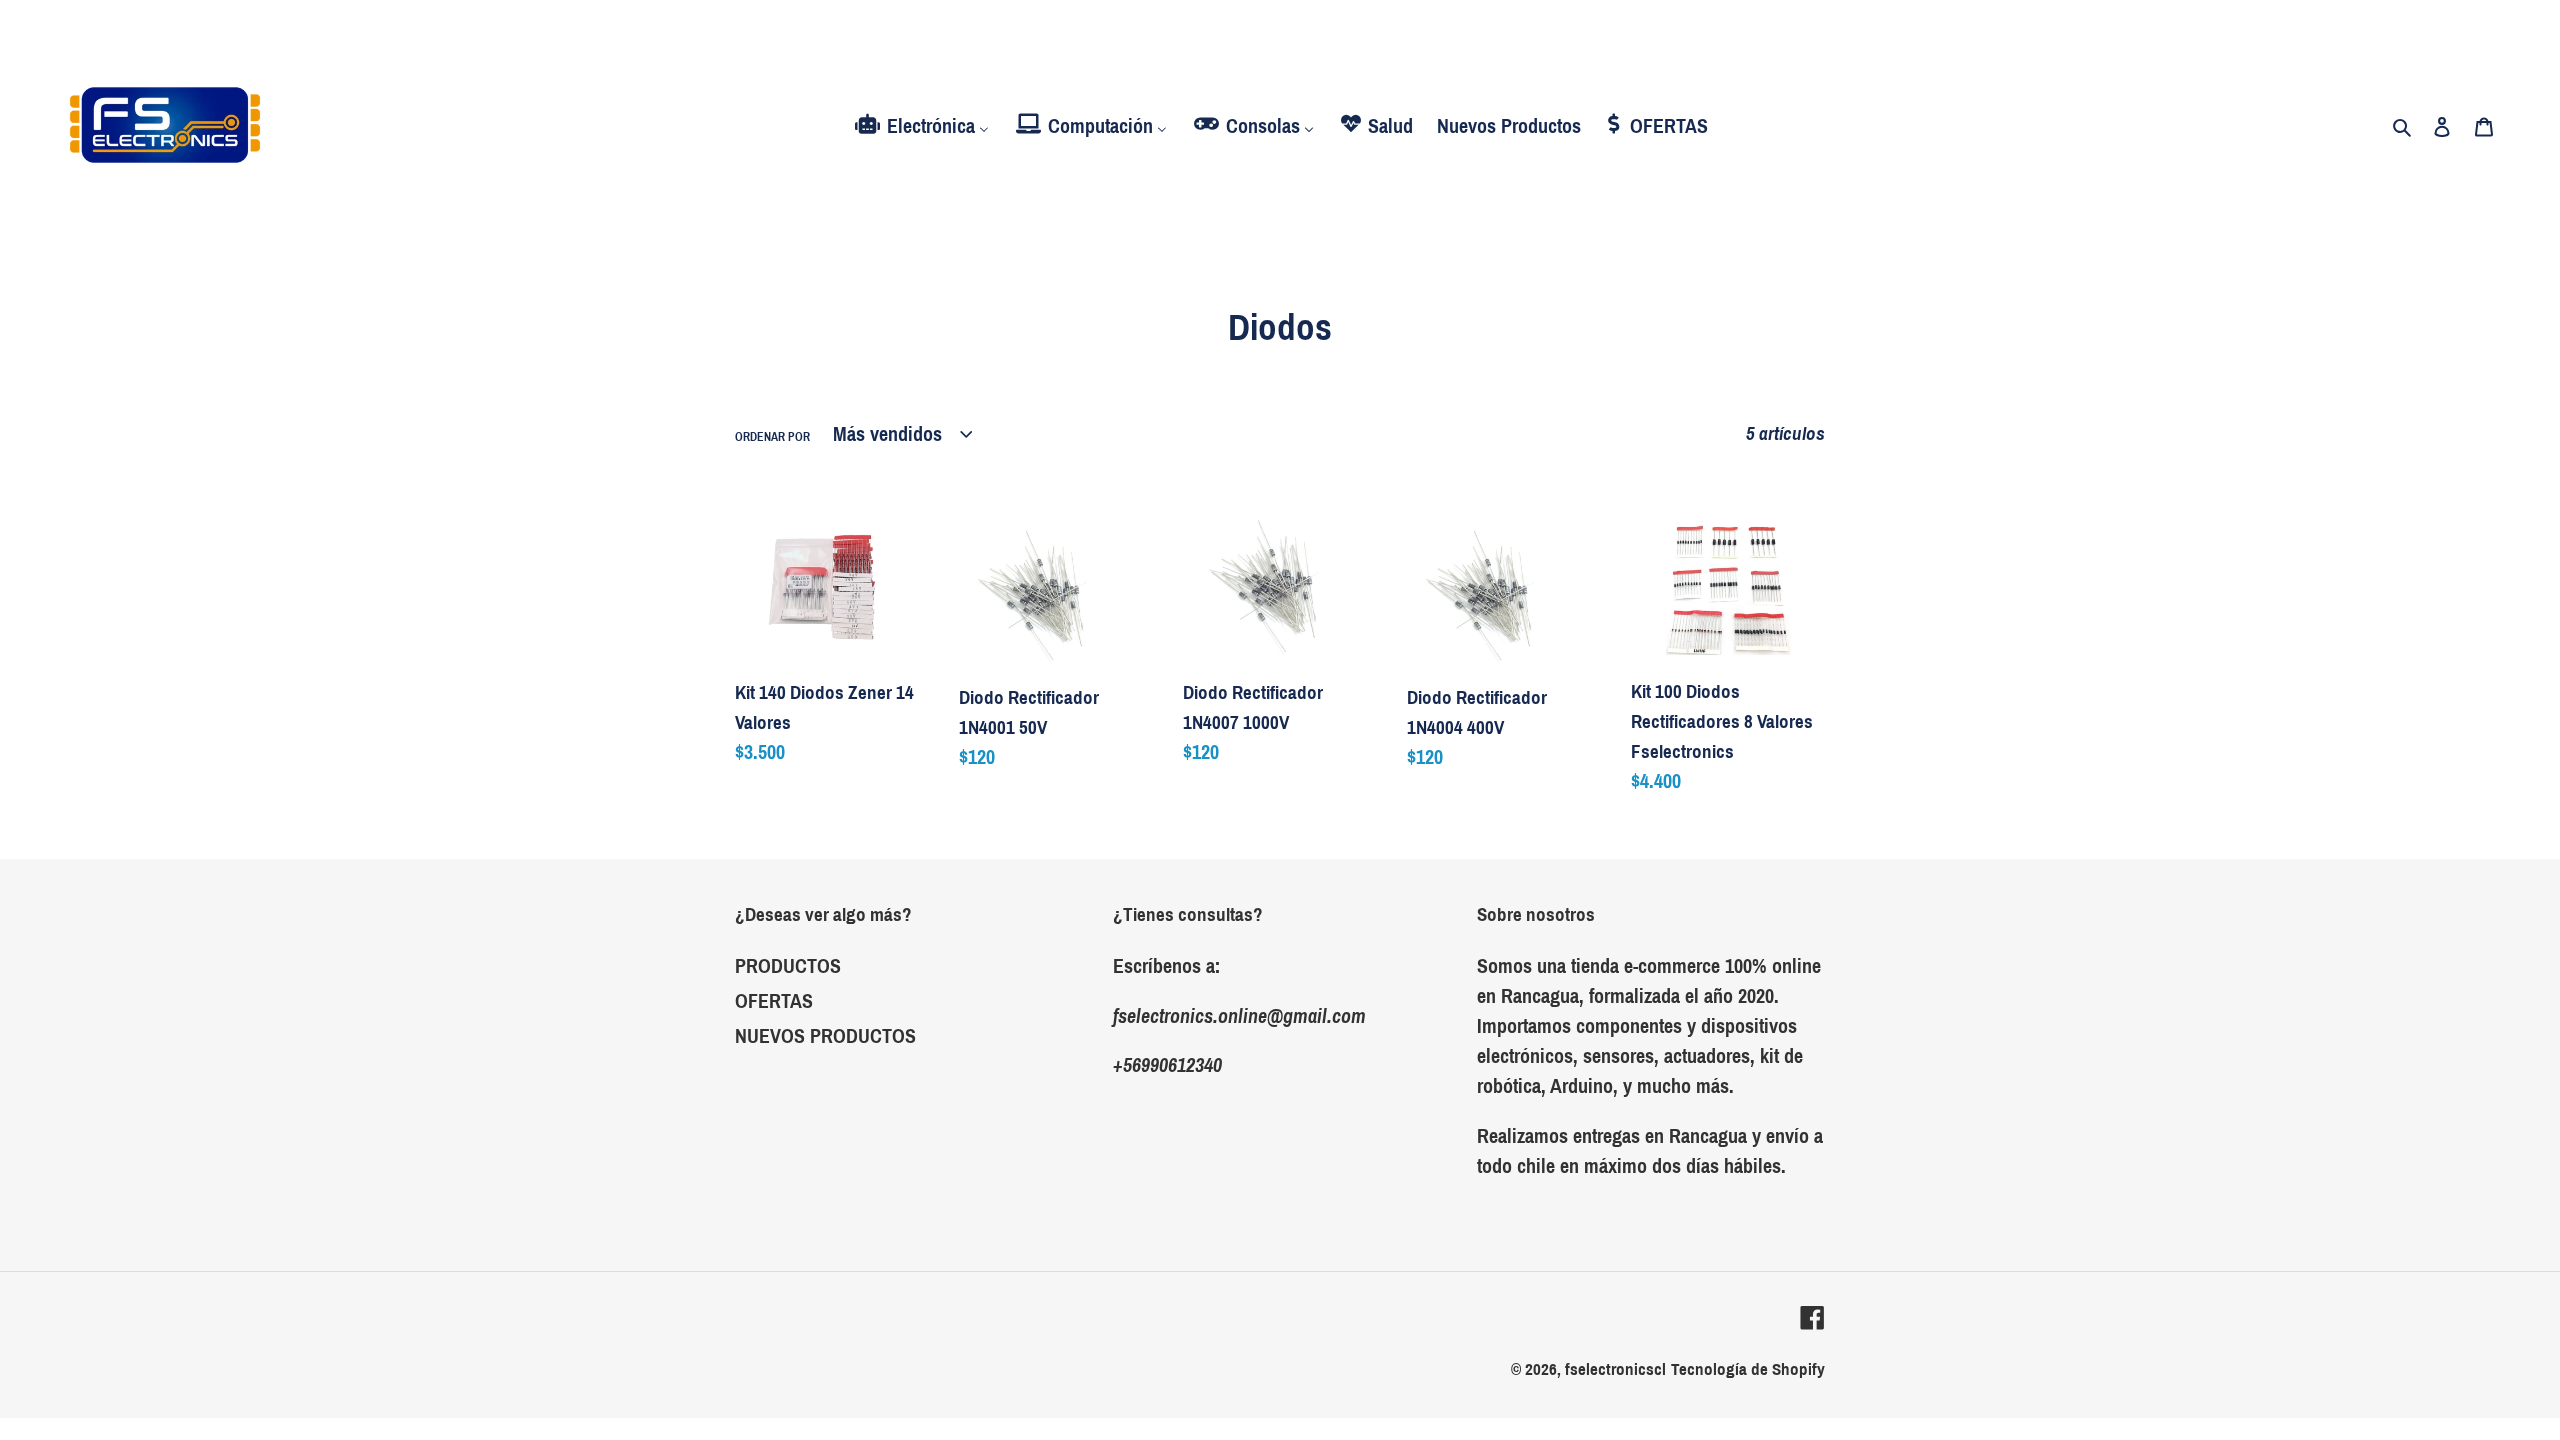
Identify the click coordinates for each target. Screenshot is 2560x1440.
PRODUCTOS (788, 966)
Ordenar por (772, 437)
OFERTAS (774, 1001)
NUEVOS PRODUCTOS (825, 1036)
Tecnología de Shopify (1748, 1369)
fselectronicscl (1615, 1369)
